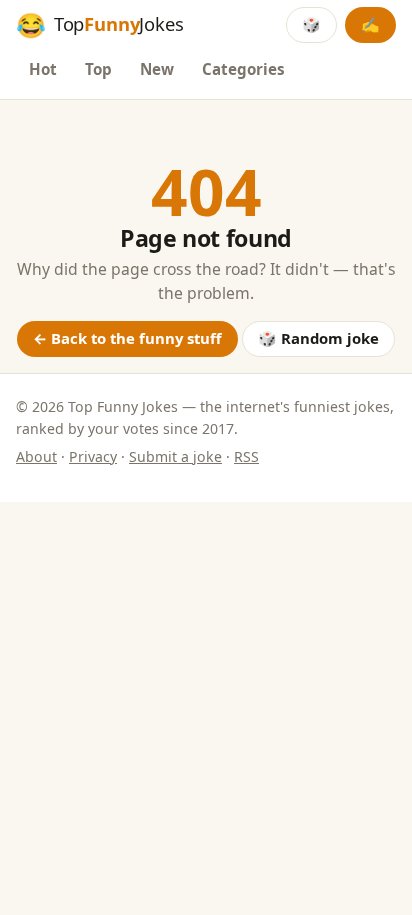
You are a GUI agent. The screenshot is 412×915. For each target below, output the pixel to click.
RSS (246, 456)
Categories (243, 69)
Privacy (93, 456)
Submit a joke (175, 456)
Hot (43, 69)
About (36, 456)
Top (98, 69)
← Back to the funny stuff (127, 338)
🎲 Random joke (318, 338)
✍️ (370, 24)
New (157, 69)
